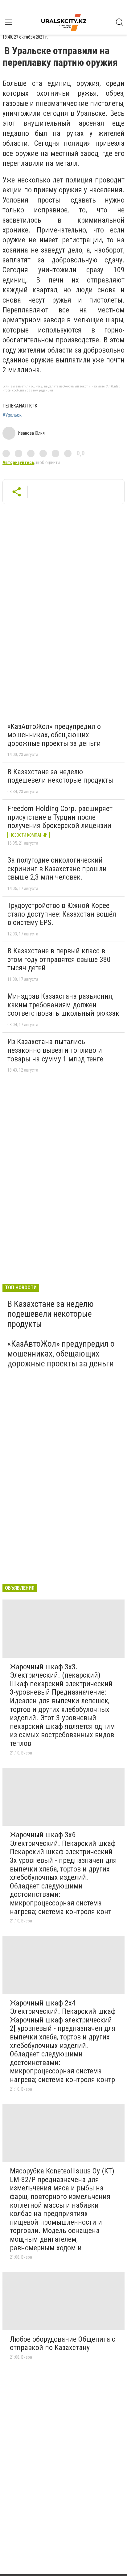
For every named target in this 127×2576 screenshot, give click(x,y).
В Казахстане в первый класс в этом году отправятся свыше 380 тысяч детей (59, 959)
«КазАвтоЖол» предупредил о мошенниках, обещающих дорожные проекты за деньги (54, 735)
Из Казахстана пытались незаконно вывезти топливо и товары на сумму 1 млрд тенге (55, 1050)
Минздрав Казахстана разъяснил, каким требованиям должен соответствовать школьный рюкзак (63, 1005)
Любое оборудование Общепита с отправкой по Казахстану (63, 2344)
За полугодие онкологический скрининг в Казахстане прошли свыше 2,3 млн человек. (57, 869)
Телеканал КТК (20, 406)
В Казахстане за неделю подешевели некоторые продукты (60, 776)
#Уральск (12, 415)
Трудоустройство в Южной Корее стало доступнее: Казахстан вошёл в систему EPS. (62, 914)
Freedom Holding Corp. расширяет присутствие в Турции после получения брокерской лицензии (60, 817)
